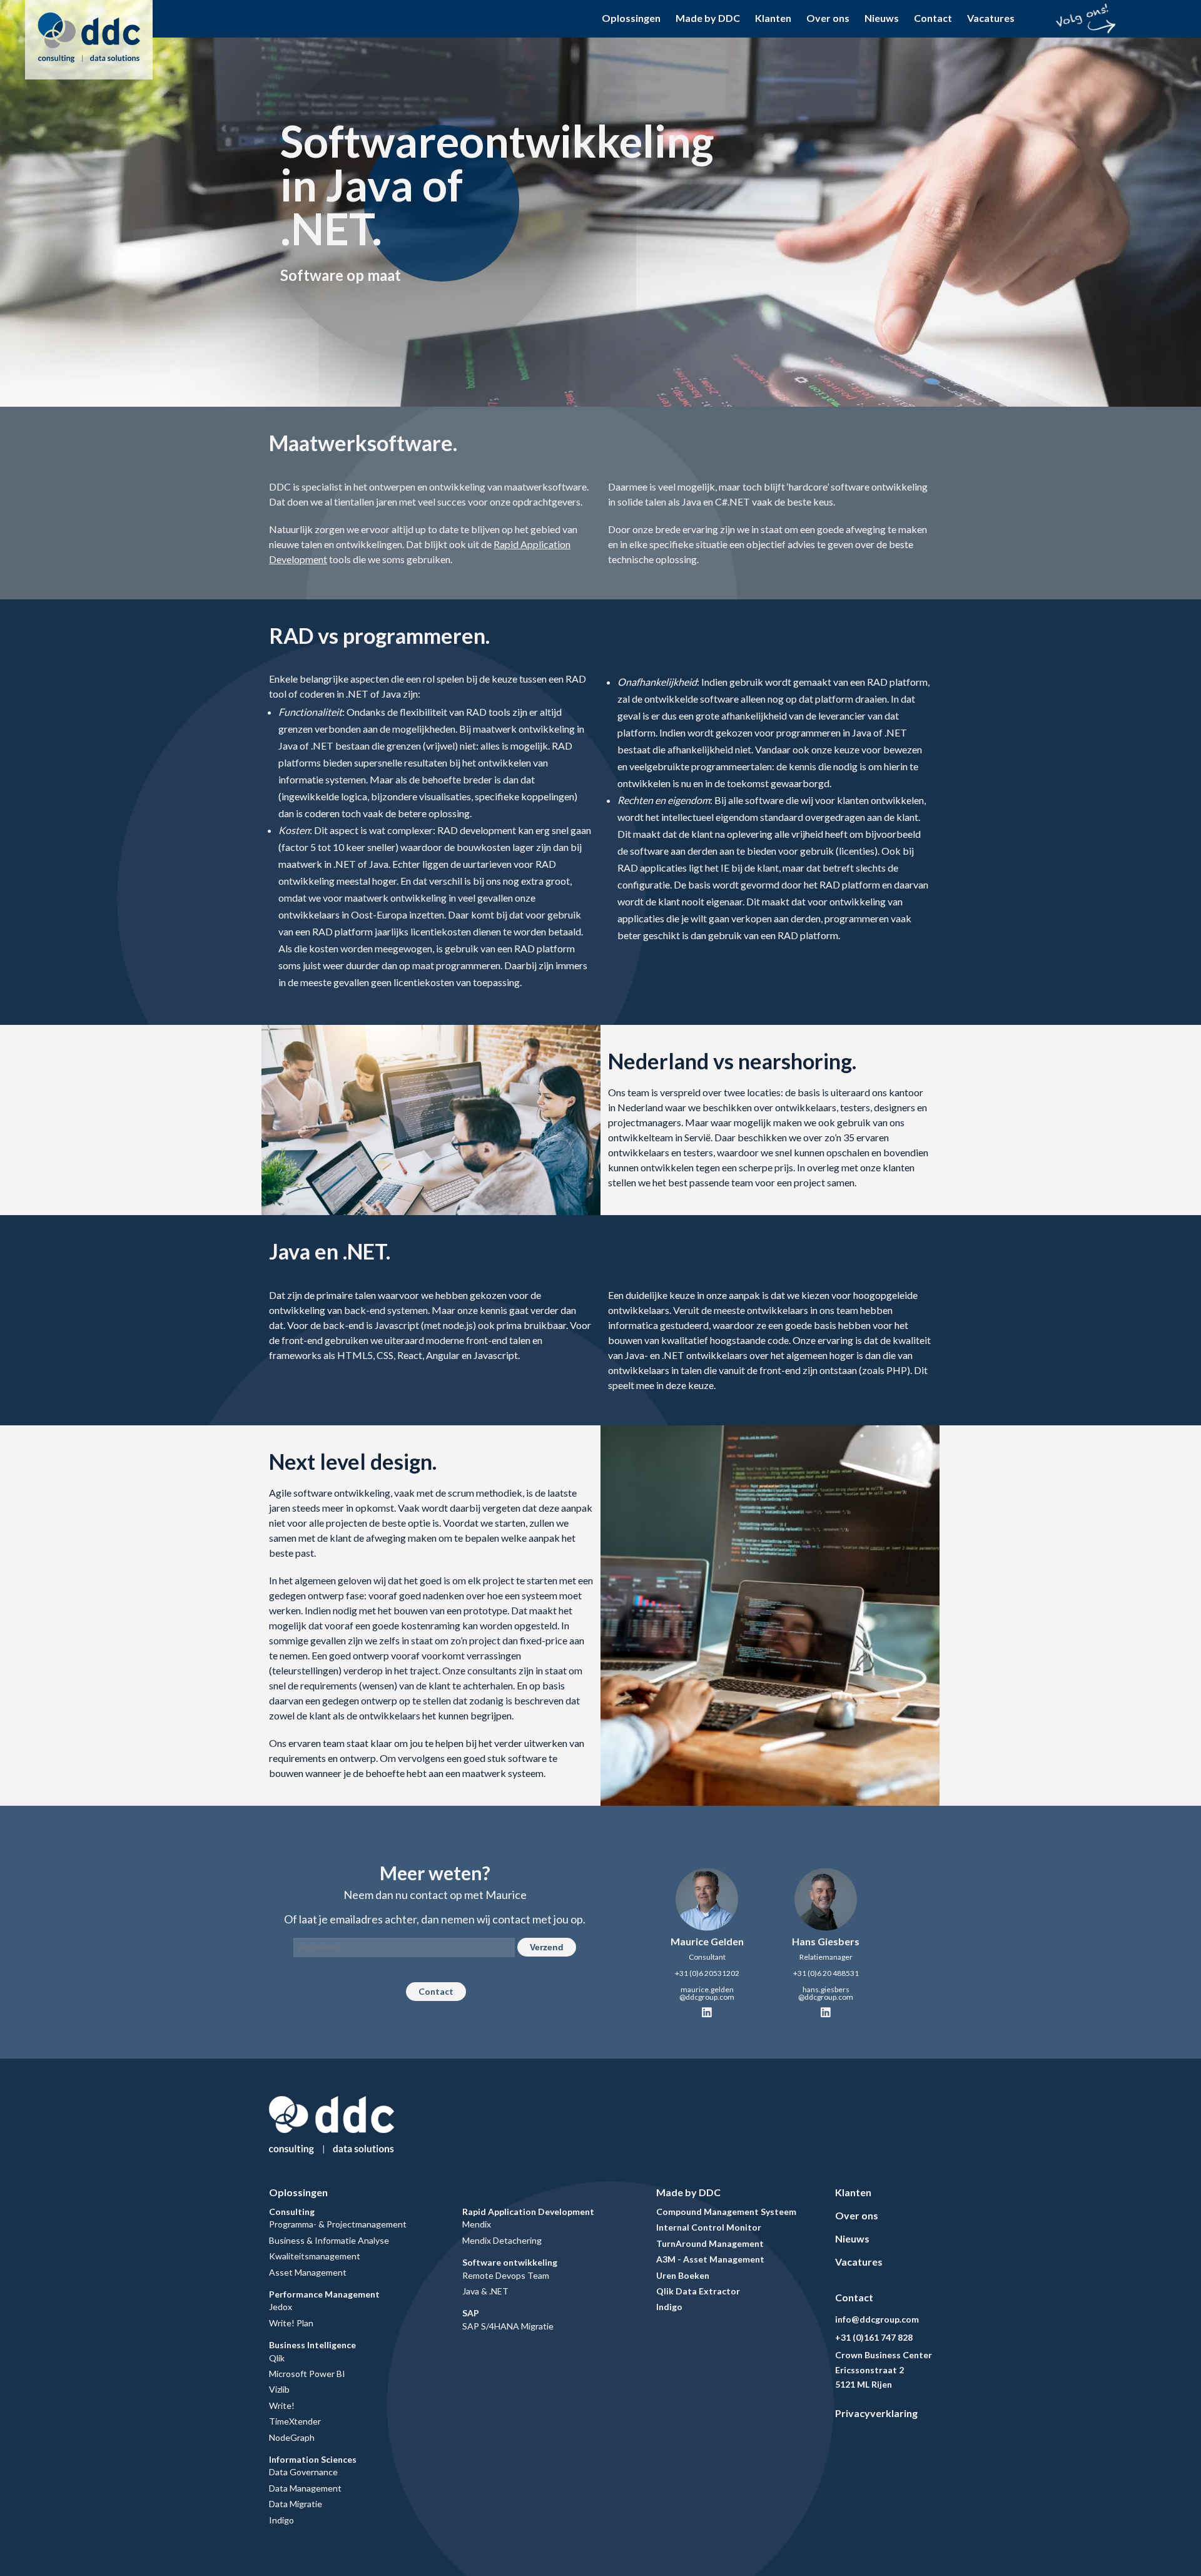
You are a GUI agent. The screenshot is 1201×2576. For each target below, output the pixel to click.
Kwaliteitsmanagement (315, 2256)
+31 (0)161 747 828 (874, 2337)
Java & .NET (485, 2291)
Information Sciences (313, 2459)
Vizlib (279, 2389)
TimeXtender (295, 2421)
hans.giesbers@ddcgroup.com (826, 1993)
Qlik (277, 2358)
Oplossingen (631, 18)
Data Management (305, 2488)
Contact (933, 18)
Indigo (281, 2520)
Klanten (773, 18)
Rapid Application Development (528, 2212)
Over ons (828, 18)
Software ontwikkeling (510, 2262)
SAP (471, 2313)
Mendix (477, 2224)
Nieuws (882, 18)
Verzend (547, 1947)
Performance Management (324, 2294)
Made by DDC (708, 18)
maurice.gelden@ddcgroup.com (707, 1993)
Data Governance (303, 2472)
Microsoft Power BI (307, 2374)
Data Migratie (296, 2504)
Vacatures (991, 18)
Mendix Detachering (502, 2240)
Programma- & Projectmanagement (338, 2224)
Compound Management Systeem (726, 2212)
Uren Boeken (683, 2275)
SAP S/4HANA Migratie (508, 2326)
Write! (282, 2405)
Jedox (281, 2307)
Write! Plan (291, 2323)
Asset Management (308, 2272)
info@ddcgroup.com (877, 2319)
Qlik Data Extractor (698, 2291)
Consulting (292, 2212)
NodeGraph (292, 2437)
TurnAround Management (710, 2243)
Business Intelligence (312, 2345)
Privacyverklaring (876, 2413)
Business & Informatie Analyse (329, 2240)
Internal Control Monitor (709, 2227)
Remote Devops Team (506, 2275)
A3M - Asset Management (710, 2259)
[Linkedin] (707, 2013)
